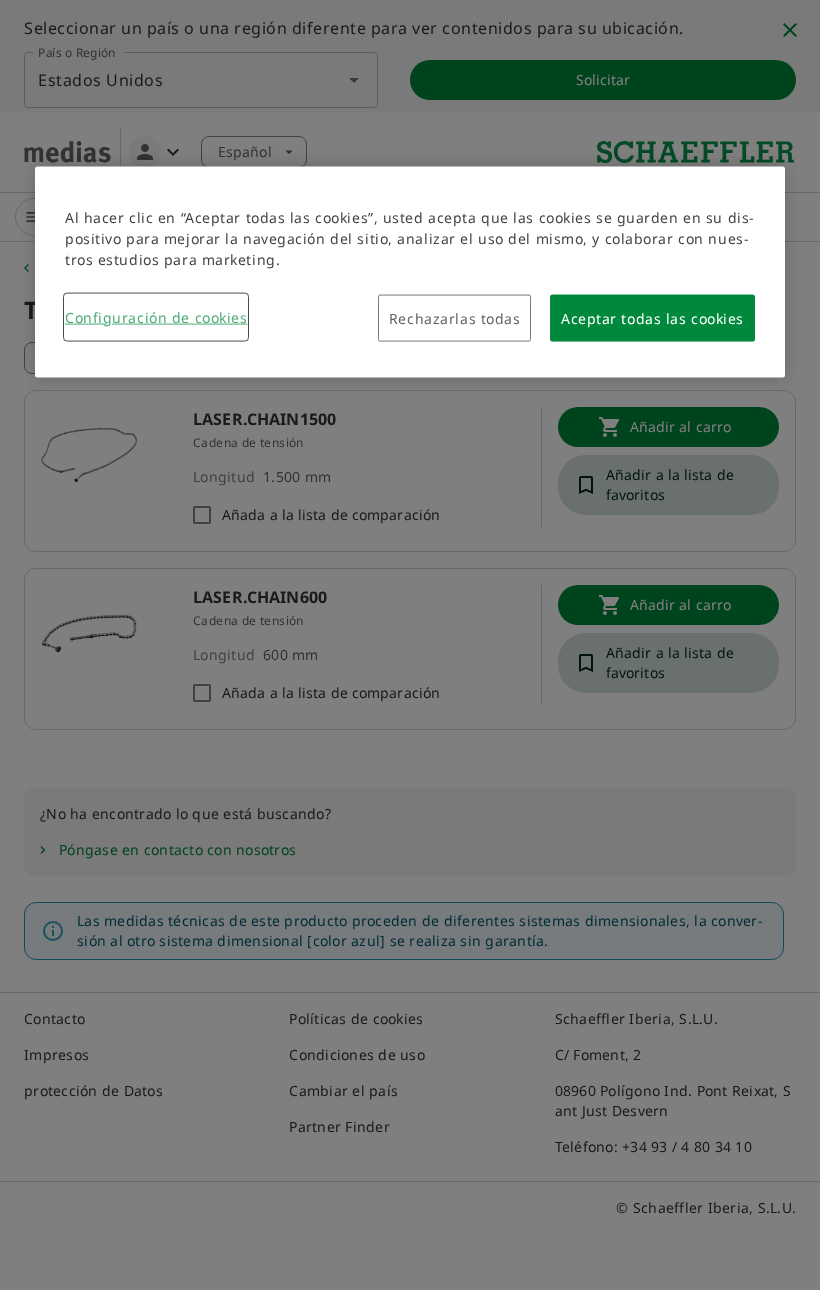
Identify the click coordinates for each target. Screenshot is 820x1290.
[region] (410, 271)
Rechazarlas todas (455, 317)
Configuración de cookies (156, 316)
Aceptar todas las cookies (652, 317)
